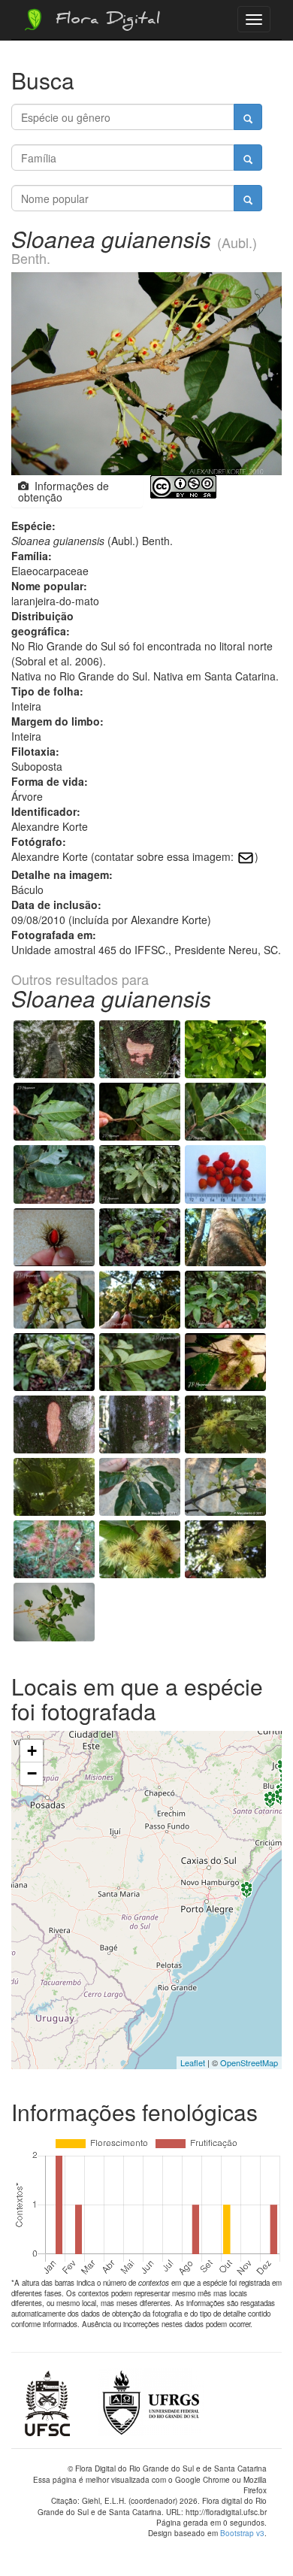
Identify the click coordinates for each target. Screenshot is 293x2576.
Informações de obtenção (63, 491)
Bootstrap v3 (242, 2533)
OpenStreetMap (249, 2062)
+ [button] (32, 1751)
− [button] (32, 1773)
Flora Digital (104, 21)
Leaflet (193, 2062)
